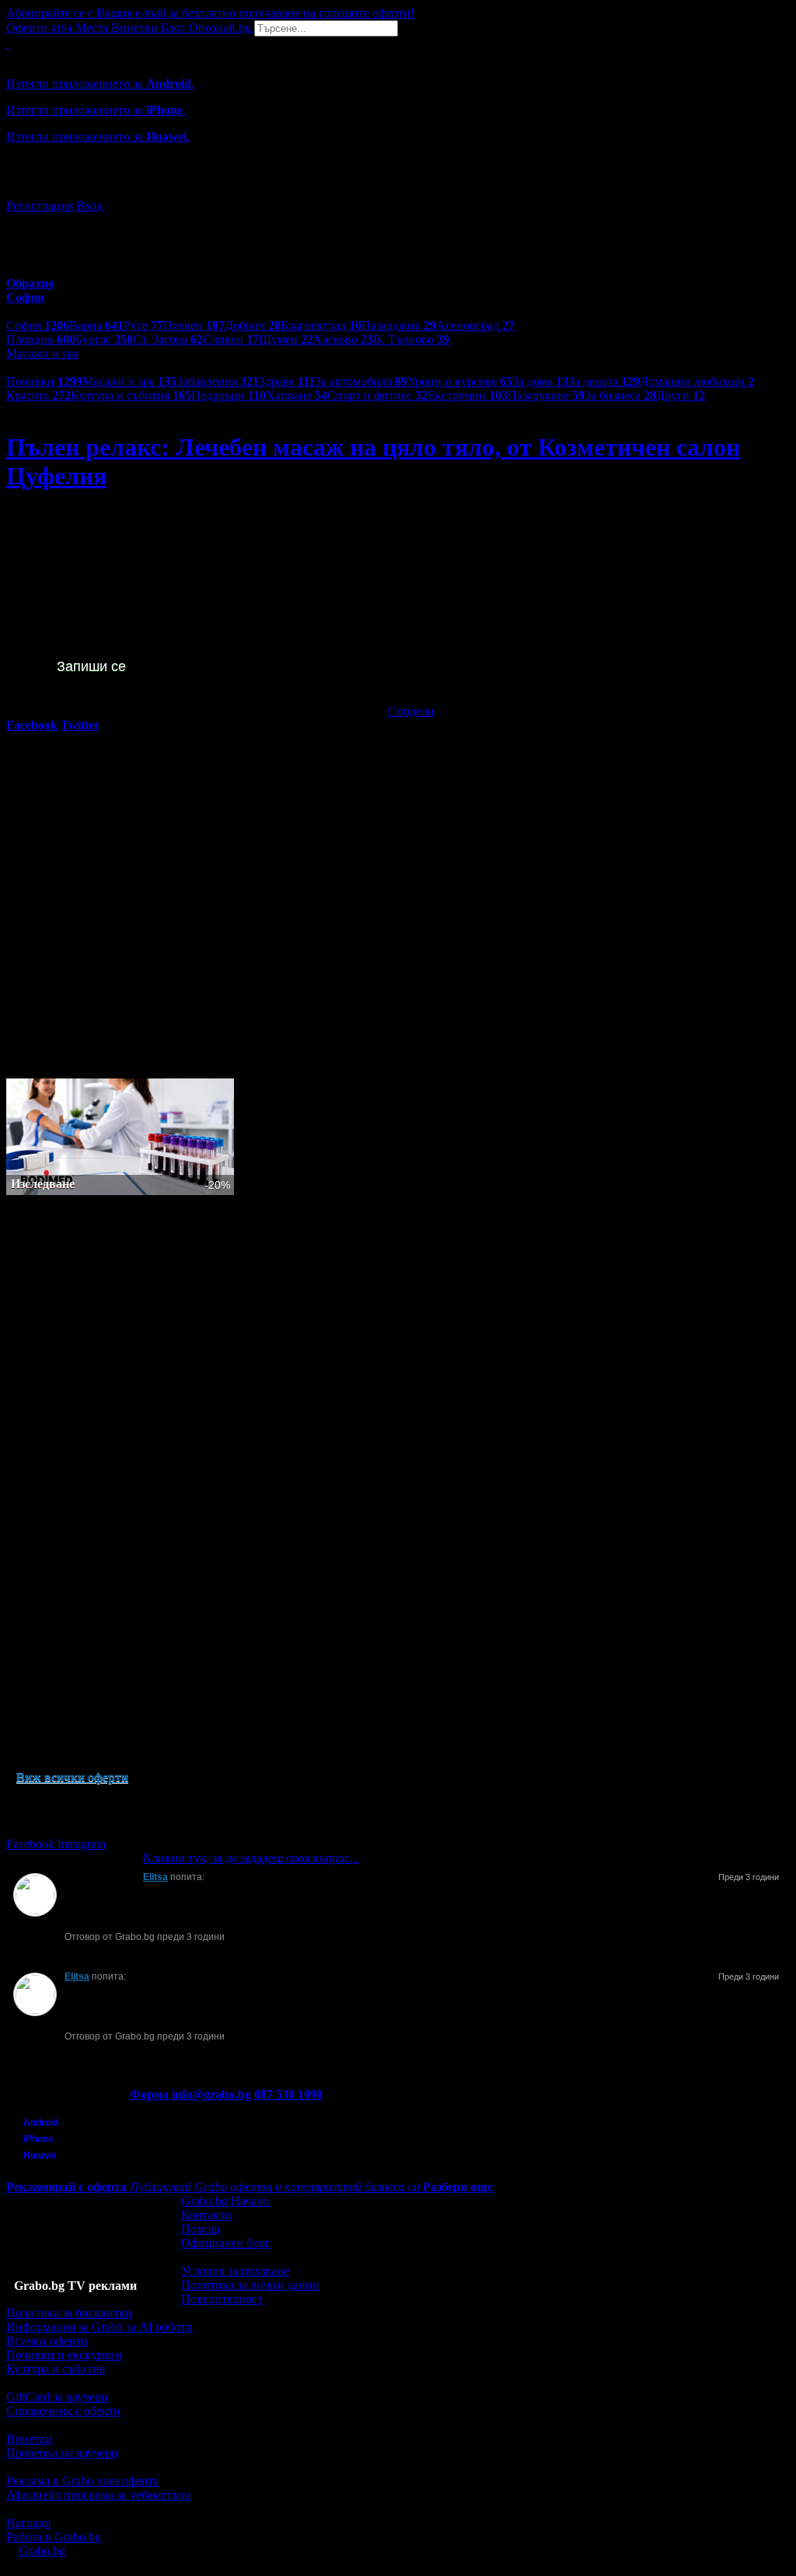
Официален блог (226, 2243)
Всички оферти (47, 2341)
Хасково (343, 339)
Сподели (411, 711)
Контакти (206, 2215)
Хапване (297, 395)
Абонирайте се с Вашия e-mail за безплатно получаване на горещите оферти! (210, 13)
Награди (29, 2523)
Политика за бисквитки (69, 2313)
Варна (96, 325)
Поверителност (222, 2299)
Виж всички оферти (72, 1777)
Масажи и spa (129, 381)
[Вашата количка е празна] (8, 43)
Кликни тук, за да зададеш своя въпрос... (251, 1858)
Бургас (104, 339)
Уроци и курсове (460, 381)
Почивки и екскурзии (64, 2355)
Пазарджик (399, 325)
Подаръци (229, 395)
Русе (143, 325)
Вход (89, 206)
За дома (540, 381)
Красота (38, 395)
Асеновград (475, 325)
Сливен (231, 339)
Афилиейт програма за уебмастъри (99, 2495)
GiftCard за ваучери (57, 2397)
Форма (149, 2094)
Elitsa (155, 1877)
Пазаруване (546, 395)
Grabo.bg (42, 2551)
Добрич (253, 325)
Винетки (30, 2439)
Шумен (286, 339)
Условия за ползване (235, 2271)
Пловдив (41, 339)
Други (681, 395)
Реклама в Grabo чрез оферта (82, 2481)
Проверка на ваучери (62, 2453)
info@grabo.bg (211, 2094)
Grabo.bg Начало (225, 2201)
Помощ (201, 2229)
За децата (604, 381)
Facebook (32, 1844)
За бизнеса (620, 395)
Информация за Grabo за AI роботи (99, 2327)
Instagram (82, 1844)
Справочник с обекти (63, 2411)
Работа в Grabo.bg (54, 2537)
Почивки (44, 381)
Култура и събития (131, 395)
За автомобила (361, 381)
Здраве (287, 381)
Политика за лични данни (250, 2285)
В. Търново (411, 339)
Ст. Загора (168, 339)
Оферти (39, 28)
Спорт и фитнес (377, 395)
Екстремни (468, 395)
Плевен (194, 325)
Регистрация (40, 206)
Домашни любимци (697, 381)
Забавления (218, 381)
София (38, 325)
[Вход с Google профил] (398, 190)
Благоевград (321, 325)
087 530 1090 (288, 2094)
